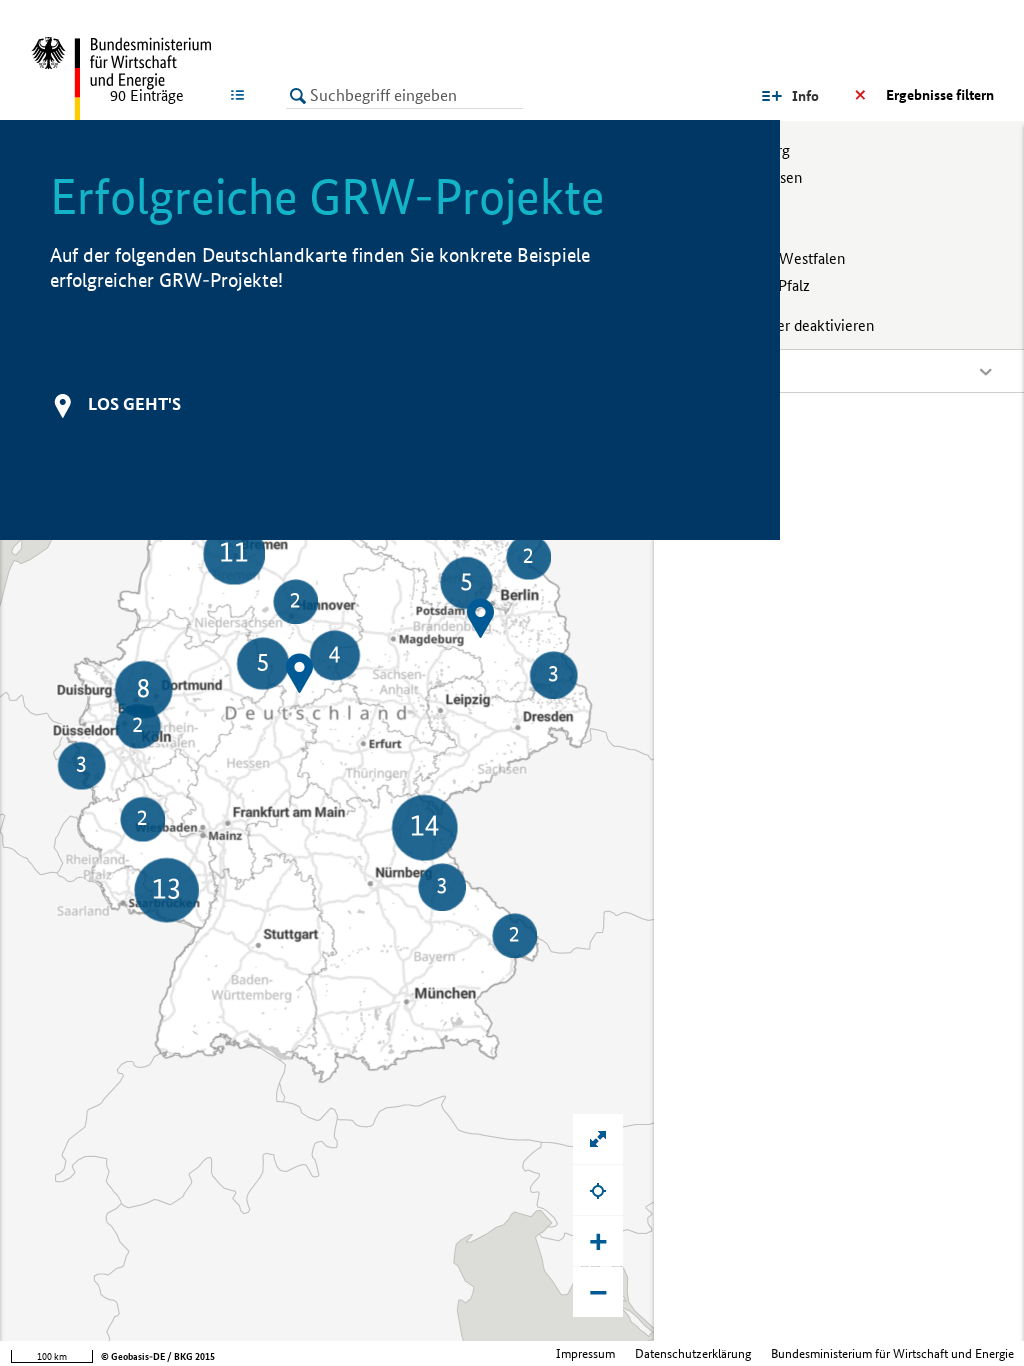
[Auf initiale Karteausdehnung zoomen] (598, 1139)
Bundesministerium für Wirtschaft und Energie (892, 1353)
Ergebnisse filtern (940, 95)
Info (805, 96)
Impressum (585, 1353)
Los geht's (134, 403)
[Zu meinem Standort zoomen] (598, 1190)
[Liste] (241, 95)
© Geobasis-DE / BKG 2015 (158, 1356)
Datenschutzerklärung (693, 1353)
